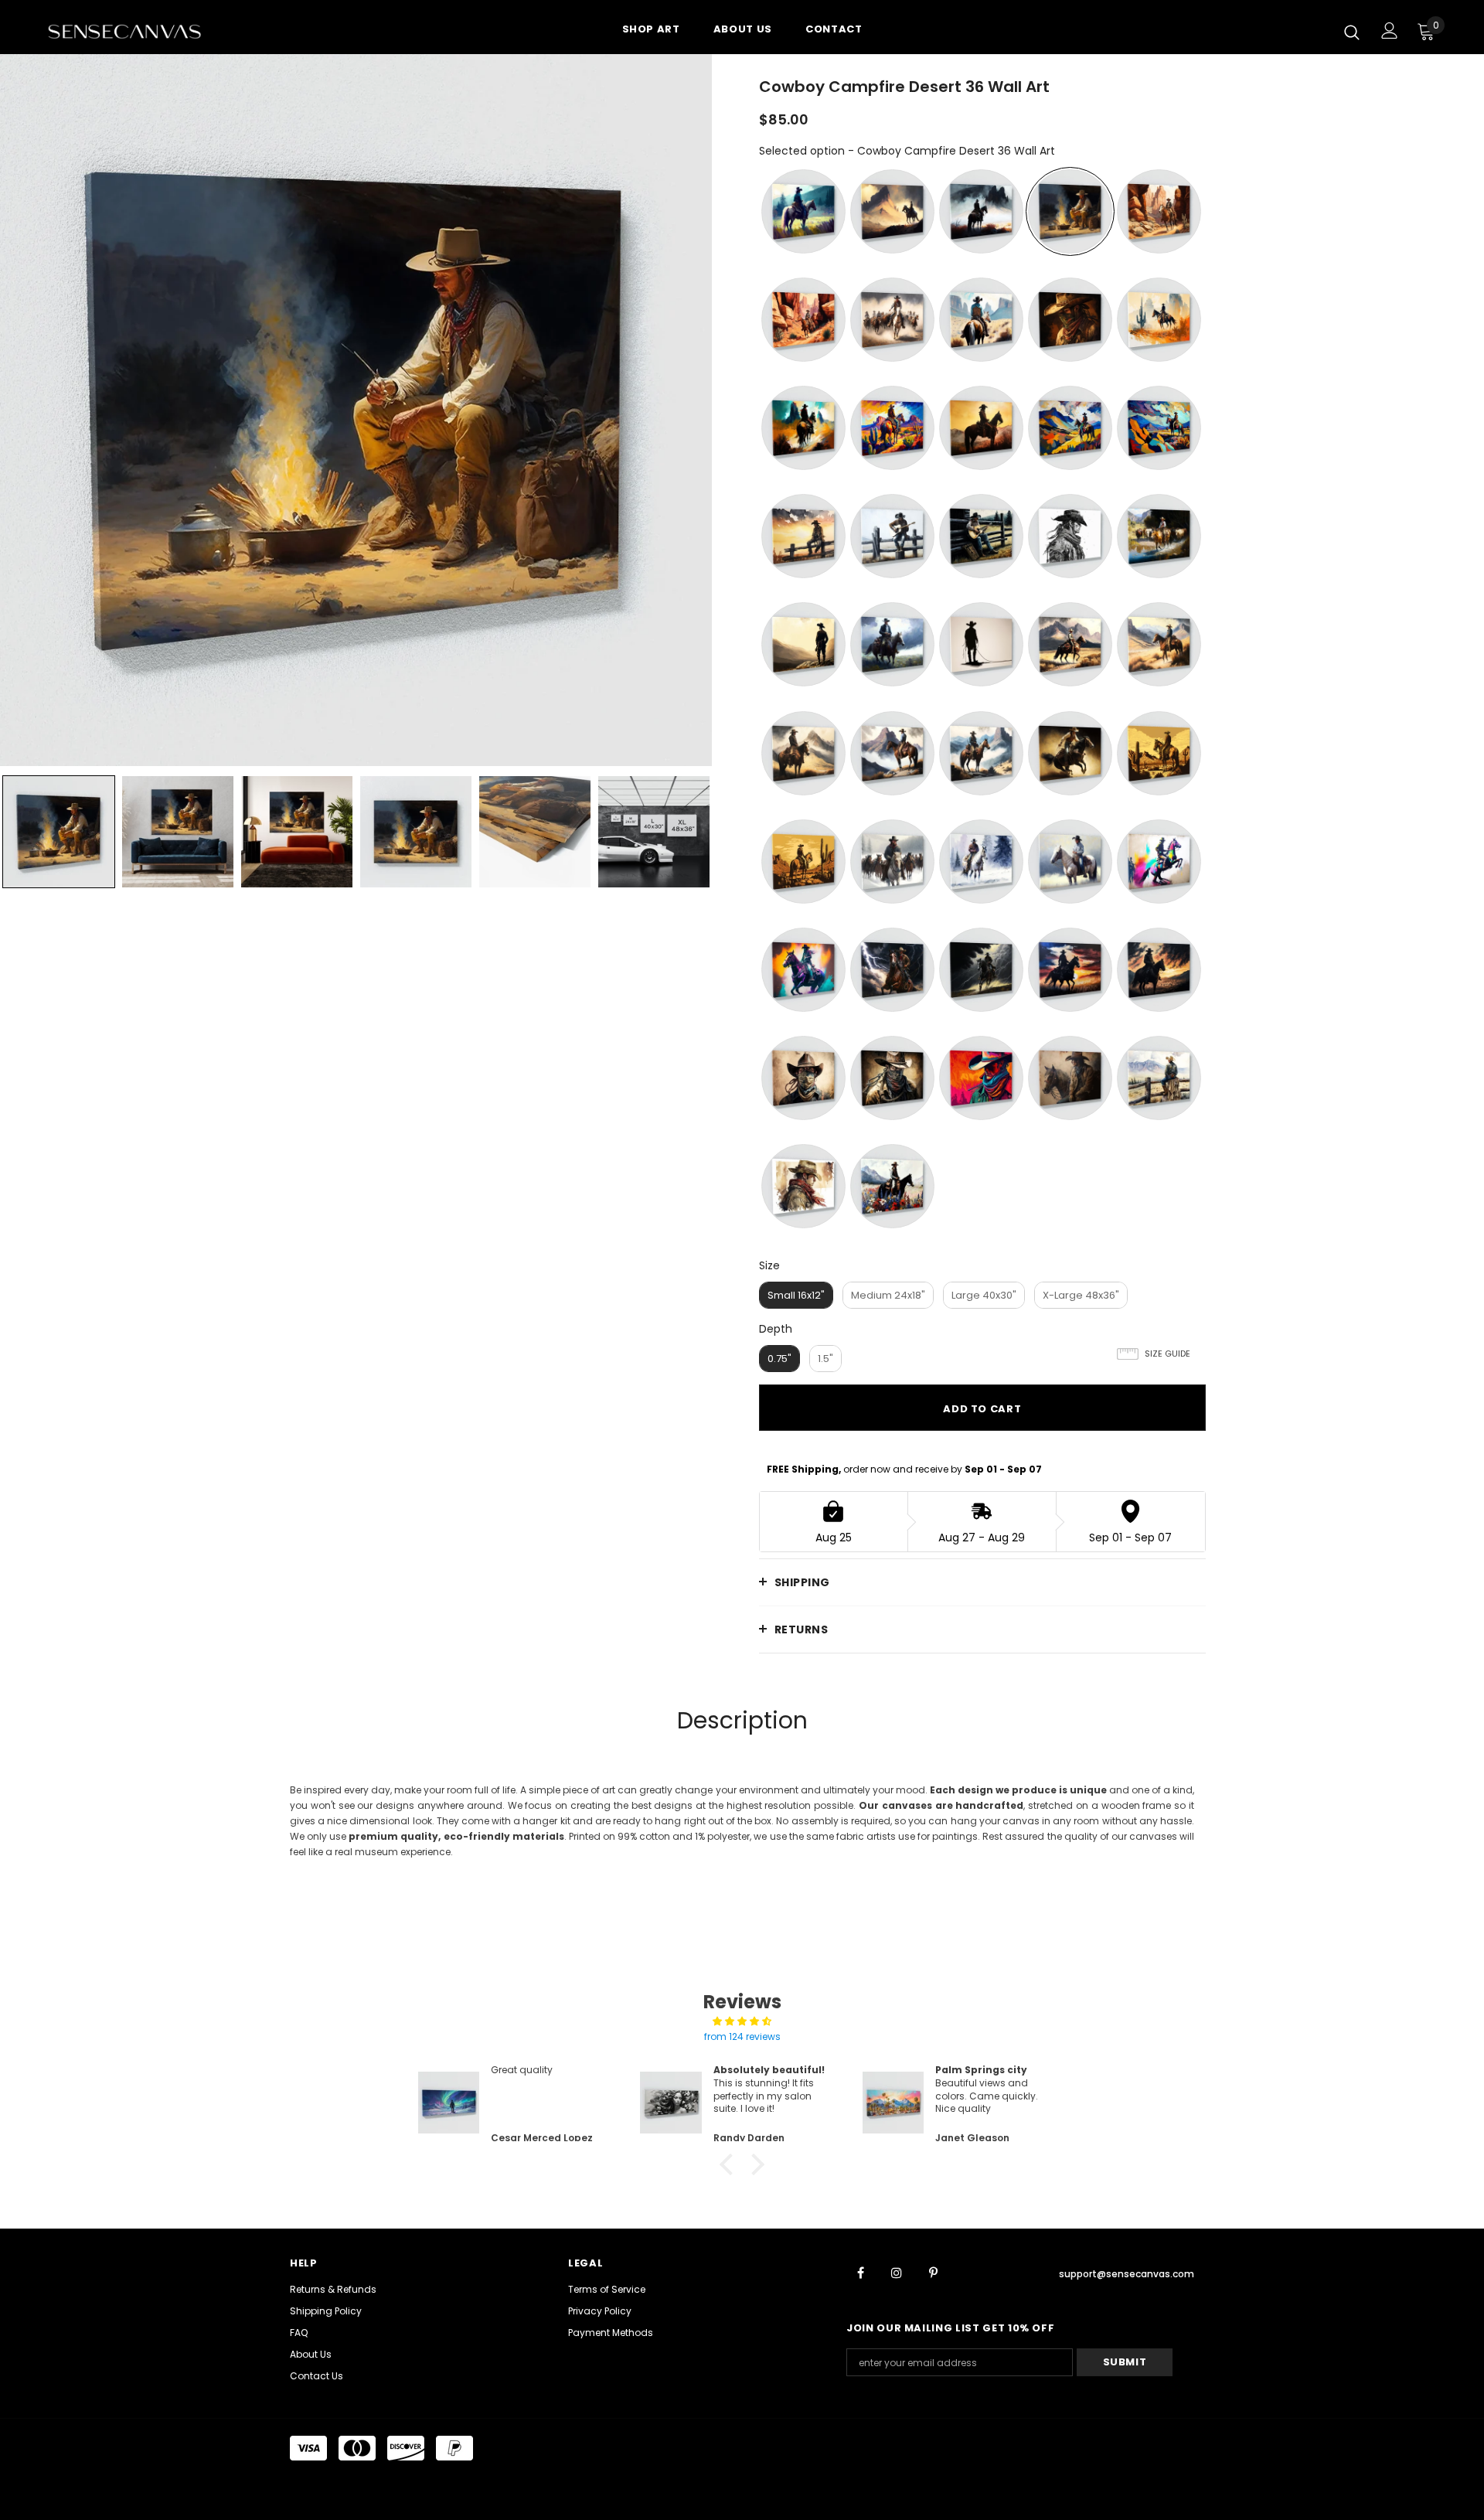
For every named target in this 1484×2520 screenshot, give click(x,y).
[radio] (803, 211)
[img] (742, 2021)
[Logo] (138, 31)
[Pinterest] (933, 2272)
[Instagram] (897, 2272)
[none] (59, 832)
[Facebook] (860, 2272)
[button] (730, 2164)
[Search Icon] (1352, 32)
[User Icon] (1390, 31)
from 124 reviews (742, 2036)
